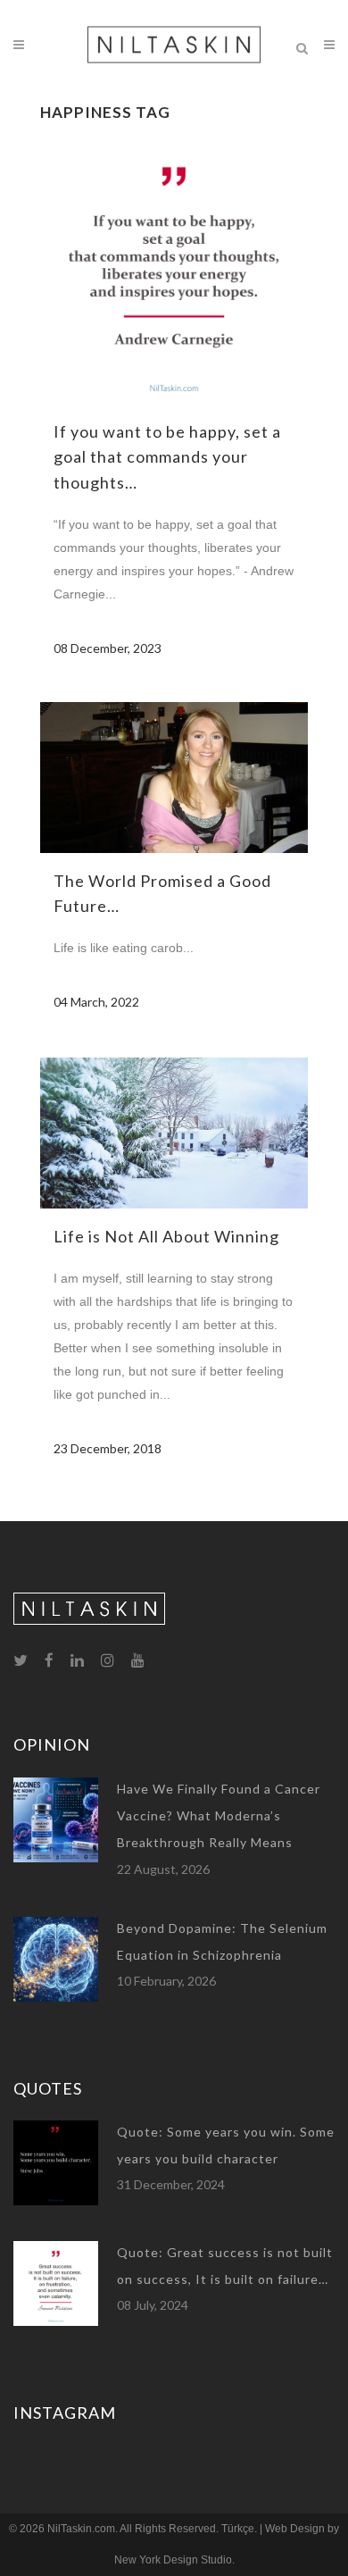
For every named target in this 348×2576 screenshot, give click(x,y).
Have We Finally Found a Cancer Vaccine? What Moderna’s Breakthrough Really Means (219, 1816)
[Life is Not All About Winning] (174, 1133)
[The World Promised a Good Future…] (174, 778)
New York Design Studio (173, 2560)
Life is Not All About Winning (166, 1236)
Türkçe (238, 2529)
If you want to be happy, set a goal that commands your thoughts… (167, 457)
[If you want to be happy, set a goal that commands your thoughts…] (174, 270)
